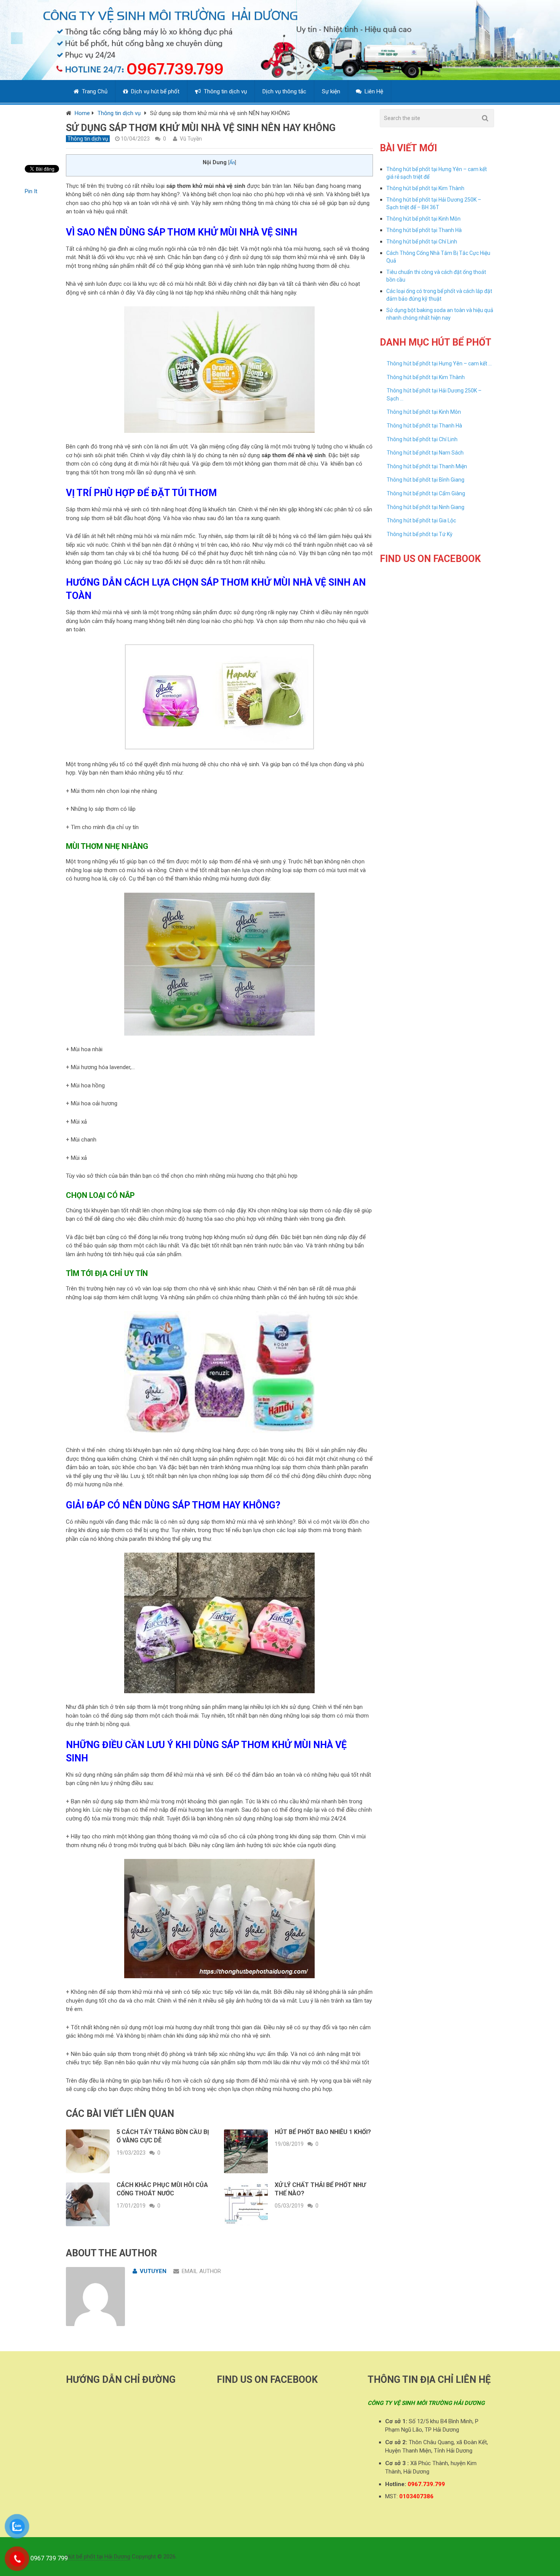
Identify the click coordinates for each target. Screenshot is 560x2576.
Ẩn (232, 163)
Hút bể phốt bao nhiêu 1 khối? (323, 2132)
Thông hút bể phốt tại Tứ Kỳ (420, 534)
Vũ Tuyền (191, 139)
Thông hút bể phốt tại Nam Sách (425, 453)
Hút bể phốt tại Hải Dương (98, 2557)
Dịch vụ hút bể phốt (154, 91)
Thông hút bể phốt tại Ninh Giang (426, 507)
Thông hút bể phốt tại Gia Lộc (421, 520)
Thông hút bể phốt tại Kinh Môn (423, 219)
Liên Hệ (373, 91)
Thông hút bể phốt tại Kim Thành (425, 188)
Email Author (201, 2271)
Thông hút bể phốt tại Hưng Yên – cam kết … (439, 363)
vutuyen (153, 2271)
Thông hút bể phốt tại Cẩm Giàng (426, 493)
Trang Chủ (94, 91)
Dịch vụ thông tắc (284, 91)
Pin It (31, 191)
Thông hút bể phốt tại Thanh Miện (427, 466)
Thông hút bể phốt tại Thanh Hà (424, 230)
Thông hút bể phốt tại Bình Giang (426, 480)
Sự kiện (331, 91)
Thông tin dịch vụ (225, 91)
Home (82, 113)
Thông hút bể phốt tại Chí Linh (422, 242)
